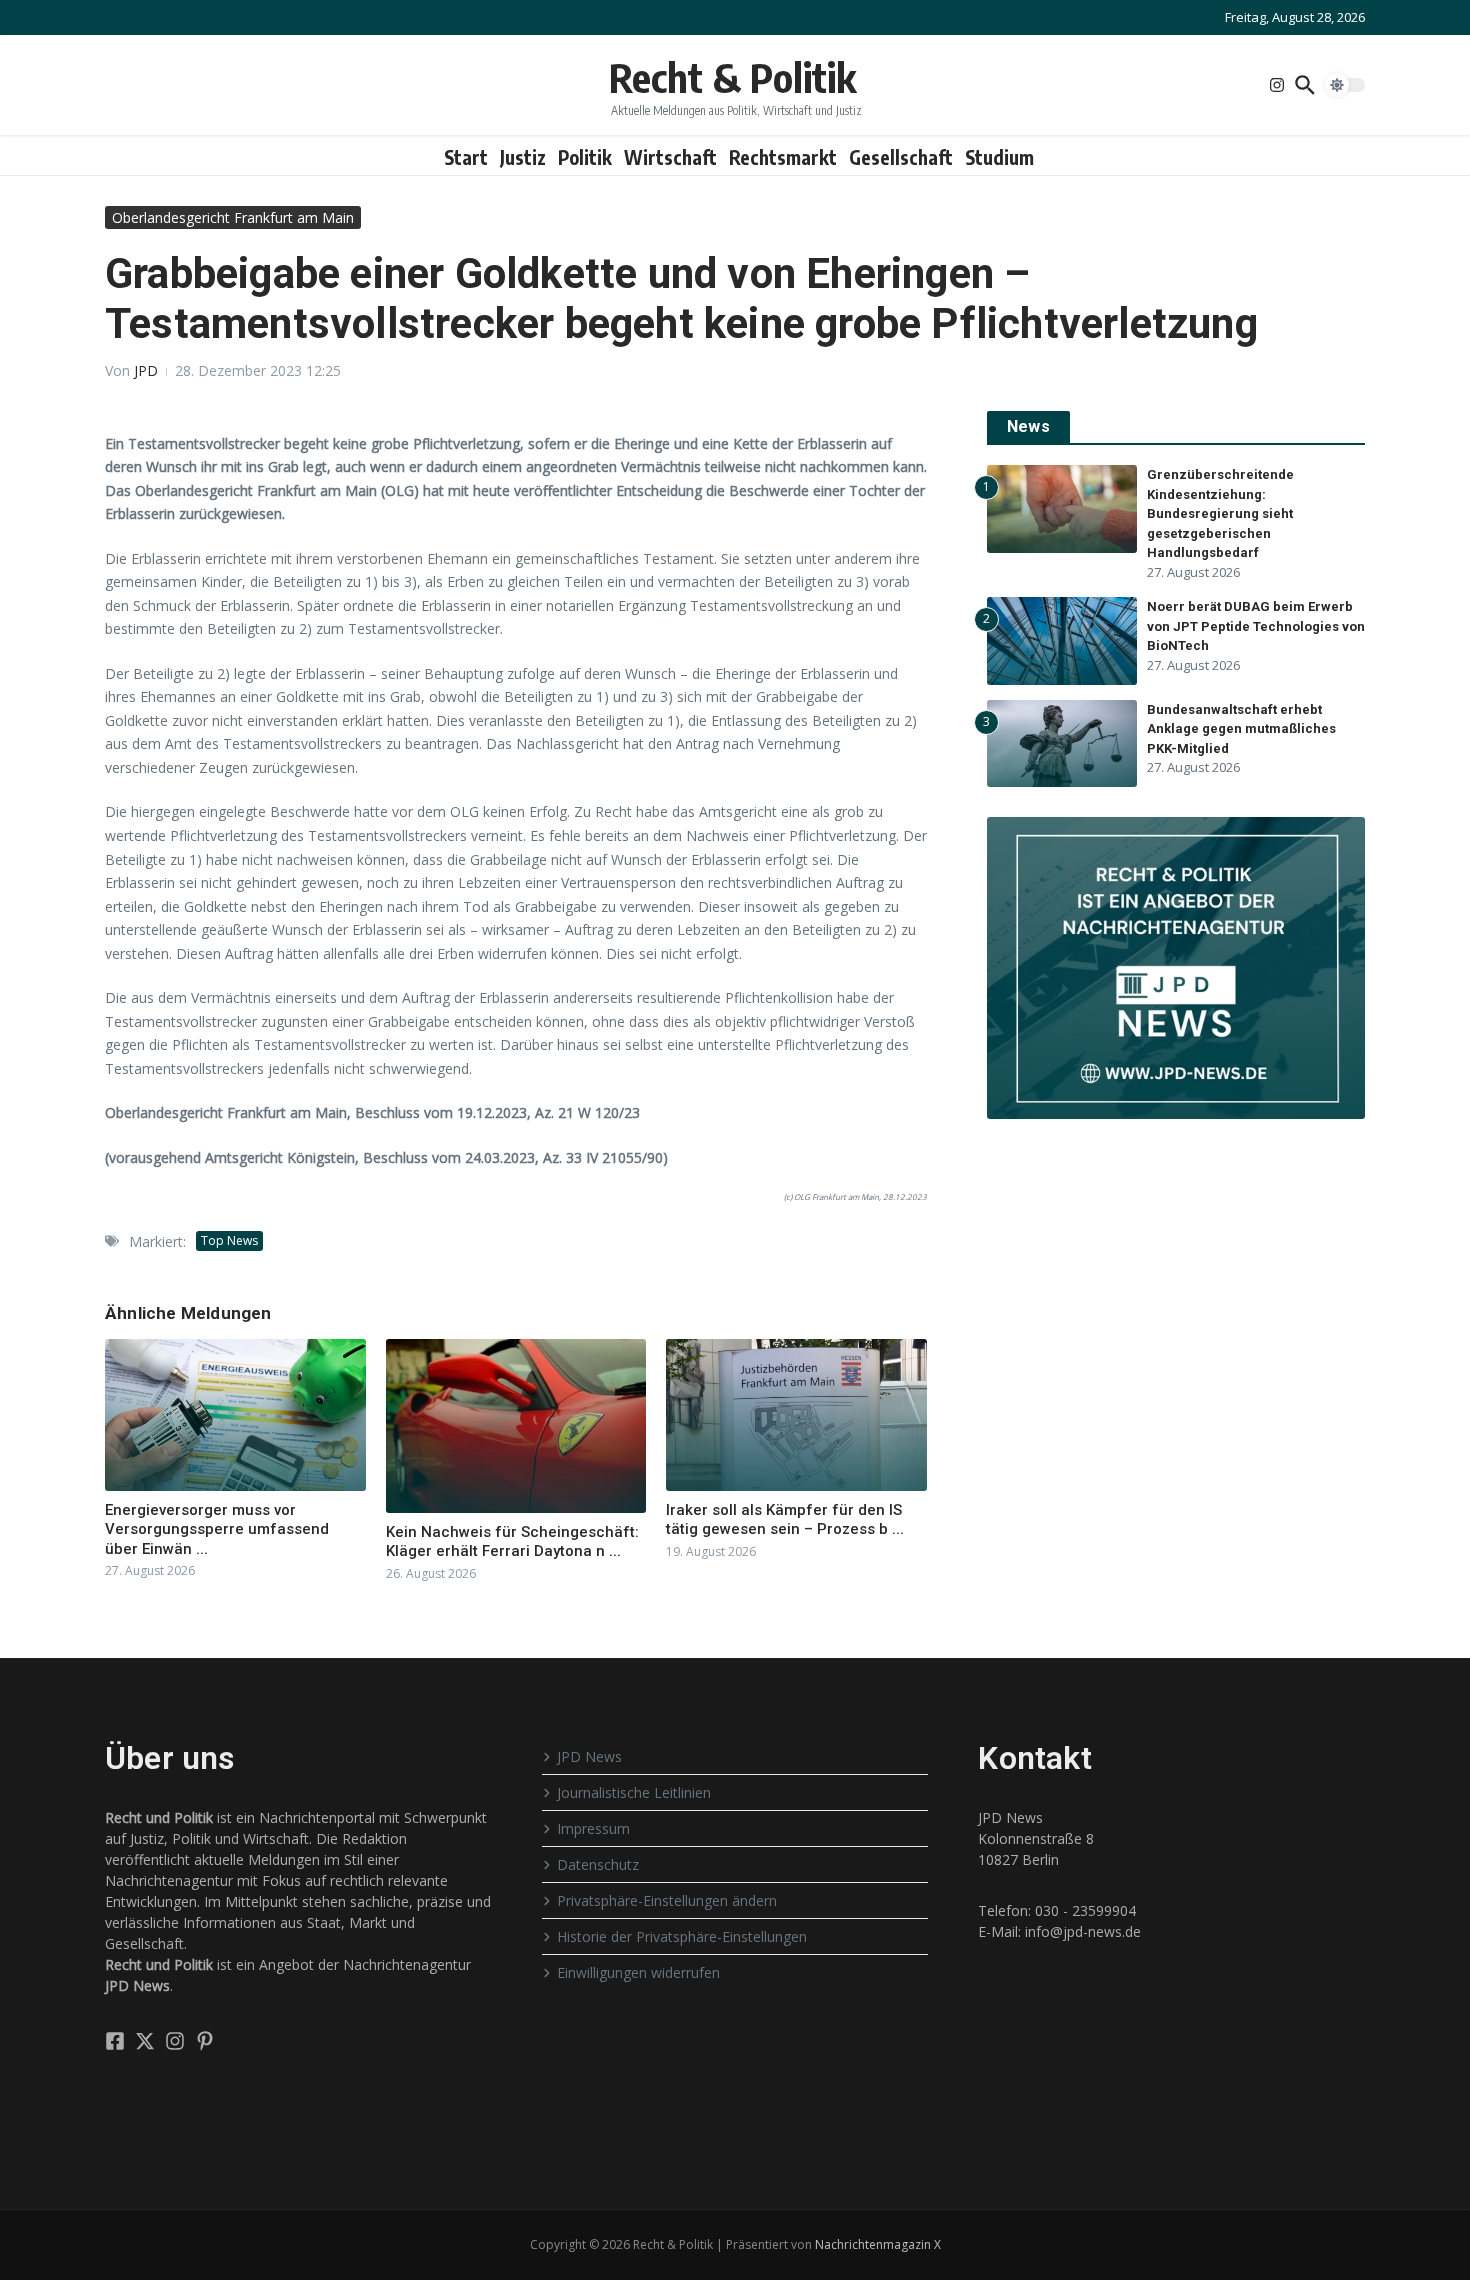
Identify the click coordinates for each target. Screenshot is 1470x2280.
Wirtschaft (670, 157)
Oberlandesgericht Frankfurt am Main (233, 217)
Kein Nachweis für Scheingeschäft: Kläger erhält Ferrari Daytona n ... (512, 1542)
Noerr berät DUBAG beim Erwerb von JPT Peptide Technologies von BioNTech (1256, 626)
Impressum (593, 1828)
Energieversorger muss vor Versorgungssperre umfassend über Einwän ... (217, 1529)
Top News (229, 1240)
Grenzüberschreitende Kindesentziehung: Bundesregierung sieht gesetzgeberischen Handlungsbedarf (1220, 513)
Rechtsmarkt (783, 157)
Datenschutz (598, 1864)
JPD (146, 370)
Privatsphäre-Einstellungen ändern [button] (667, 1900)
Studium (999, 157)
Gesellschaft (901, 157)
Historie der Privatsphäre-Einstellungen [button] (682, 1936)
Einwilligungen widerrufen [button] (638, 1972)
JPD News (589, 1756)
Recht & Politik (732, 77)
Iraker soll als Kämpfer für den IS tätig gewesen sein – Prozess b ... (785, 1520)
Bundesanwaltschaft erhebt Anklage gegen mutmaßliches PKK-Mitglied (1241, 729)
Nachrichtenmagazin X (878, 2244)
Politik (585, 157)
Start (466, 157)
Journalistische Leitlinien (634, 1792)
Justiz (523, 157)
